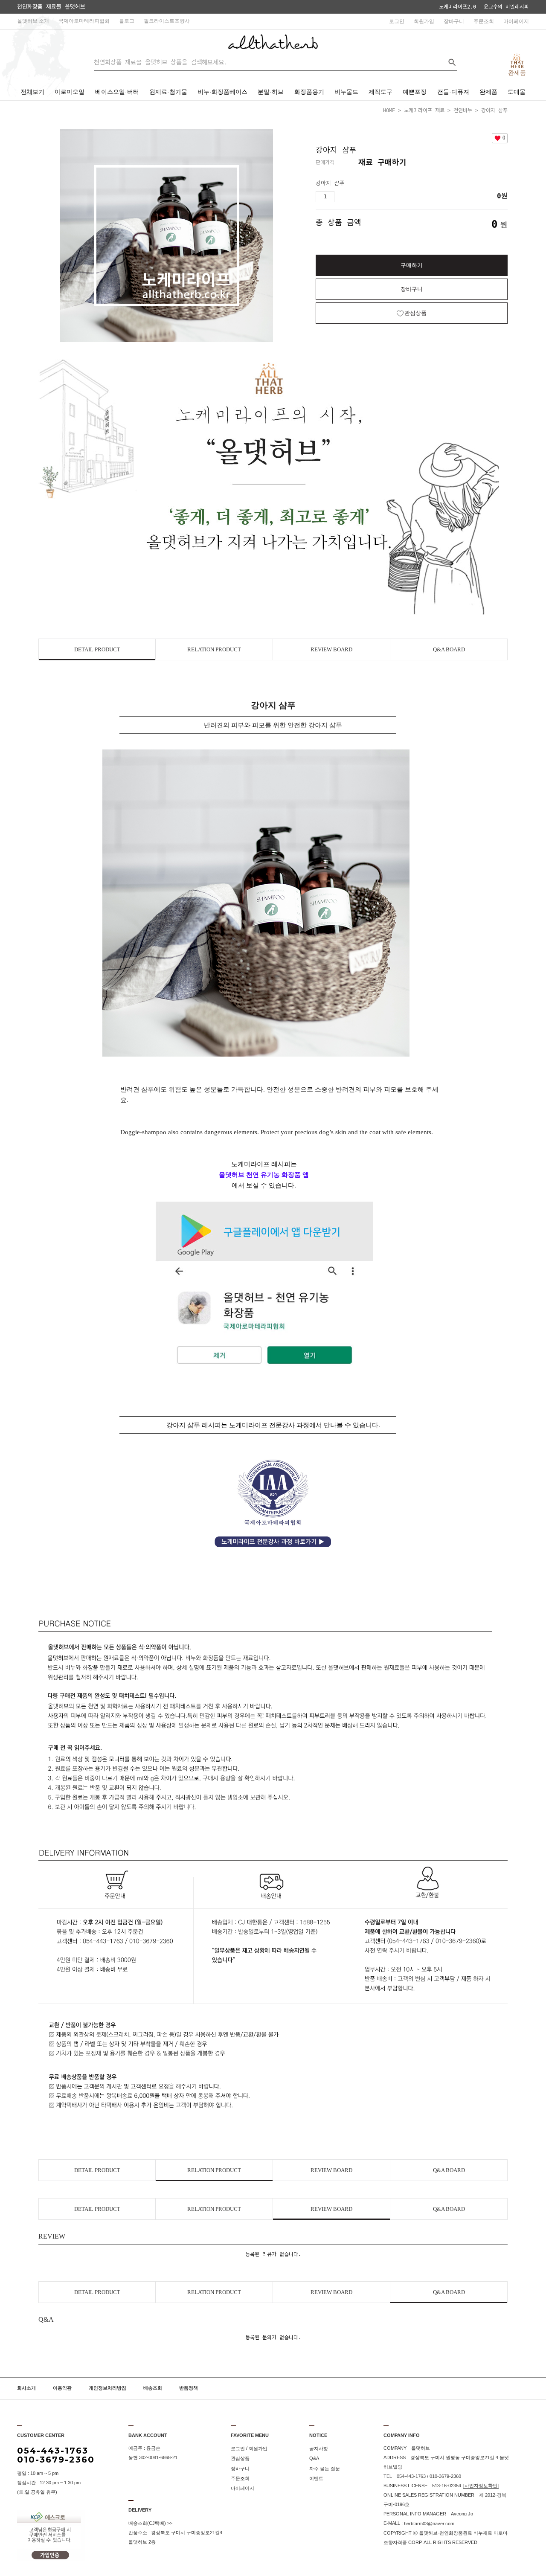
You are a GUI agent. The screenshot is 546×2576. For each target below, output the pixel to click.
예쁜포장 (415, 92)
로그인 (397, 21)
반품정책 (189, 2388)
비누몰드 (346, 92)
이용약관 (62, 2388)
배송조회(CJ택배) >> (150, 2523)
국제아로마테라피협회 (84, 21)
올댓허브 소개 (33, 21)
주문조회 (484, 21)
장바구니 (454, 21)
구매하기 (412, 265)
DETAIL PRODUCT (97, 649)
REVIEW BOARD (331, 649)
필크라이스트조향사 (167, 21)
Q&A (314, 2459)
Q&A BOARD (449, 649)
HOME (389, 110)
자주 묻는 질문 (325, 2469)
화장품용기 (309, 92)
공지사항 (319, 2448)
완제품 (488, 92)
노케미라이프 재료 (424, 110)
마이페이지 (516, 21)
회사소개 (26, 2388)
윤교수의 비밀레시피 (506, 7)
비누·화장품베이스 (222, 92)
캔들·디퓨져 (453, 92)
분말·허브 (271, 92)
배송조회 (153, 2388)
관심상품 (240, 2459)
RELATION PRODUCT (214, 649)
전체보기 (32, 92)
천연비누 (463, 110)
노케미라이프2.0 (457, 7)
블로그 (127, 21)
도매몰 (517, 92)
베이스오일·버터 (117, 92)
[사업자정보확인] (481, 2486)
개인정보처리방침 (107, 2388)
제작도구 (380, 92)
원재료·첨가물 (168, 92)
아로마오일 (70, 92)
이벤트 (316, 2478)
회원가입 (424, 21)
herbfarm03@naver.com (429, 2524)
